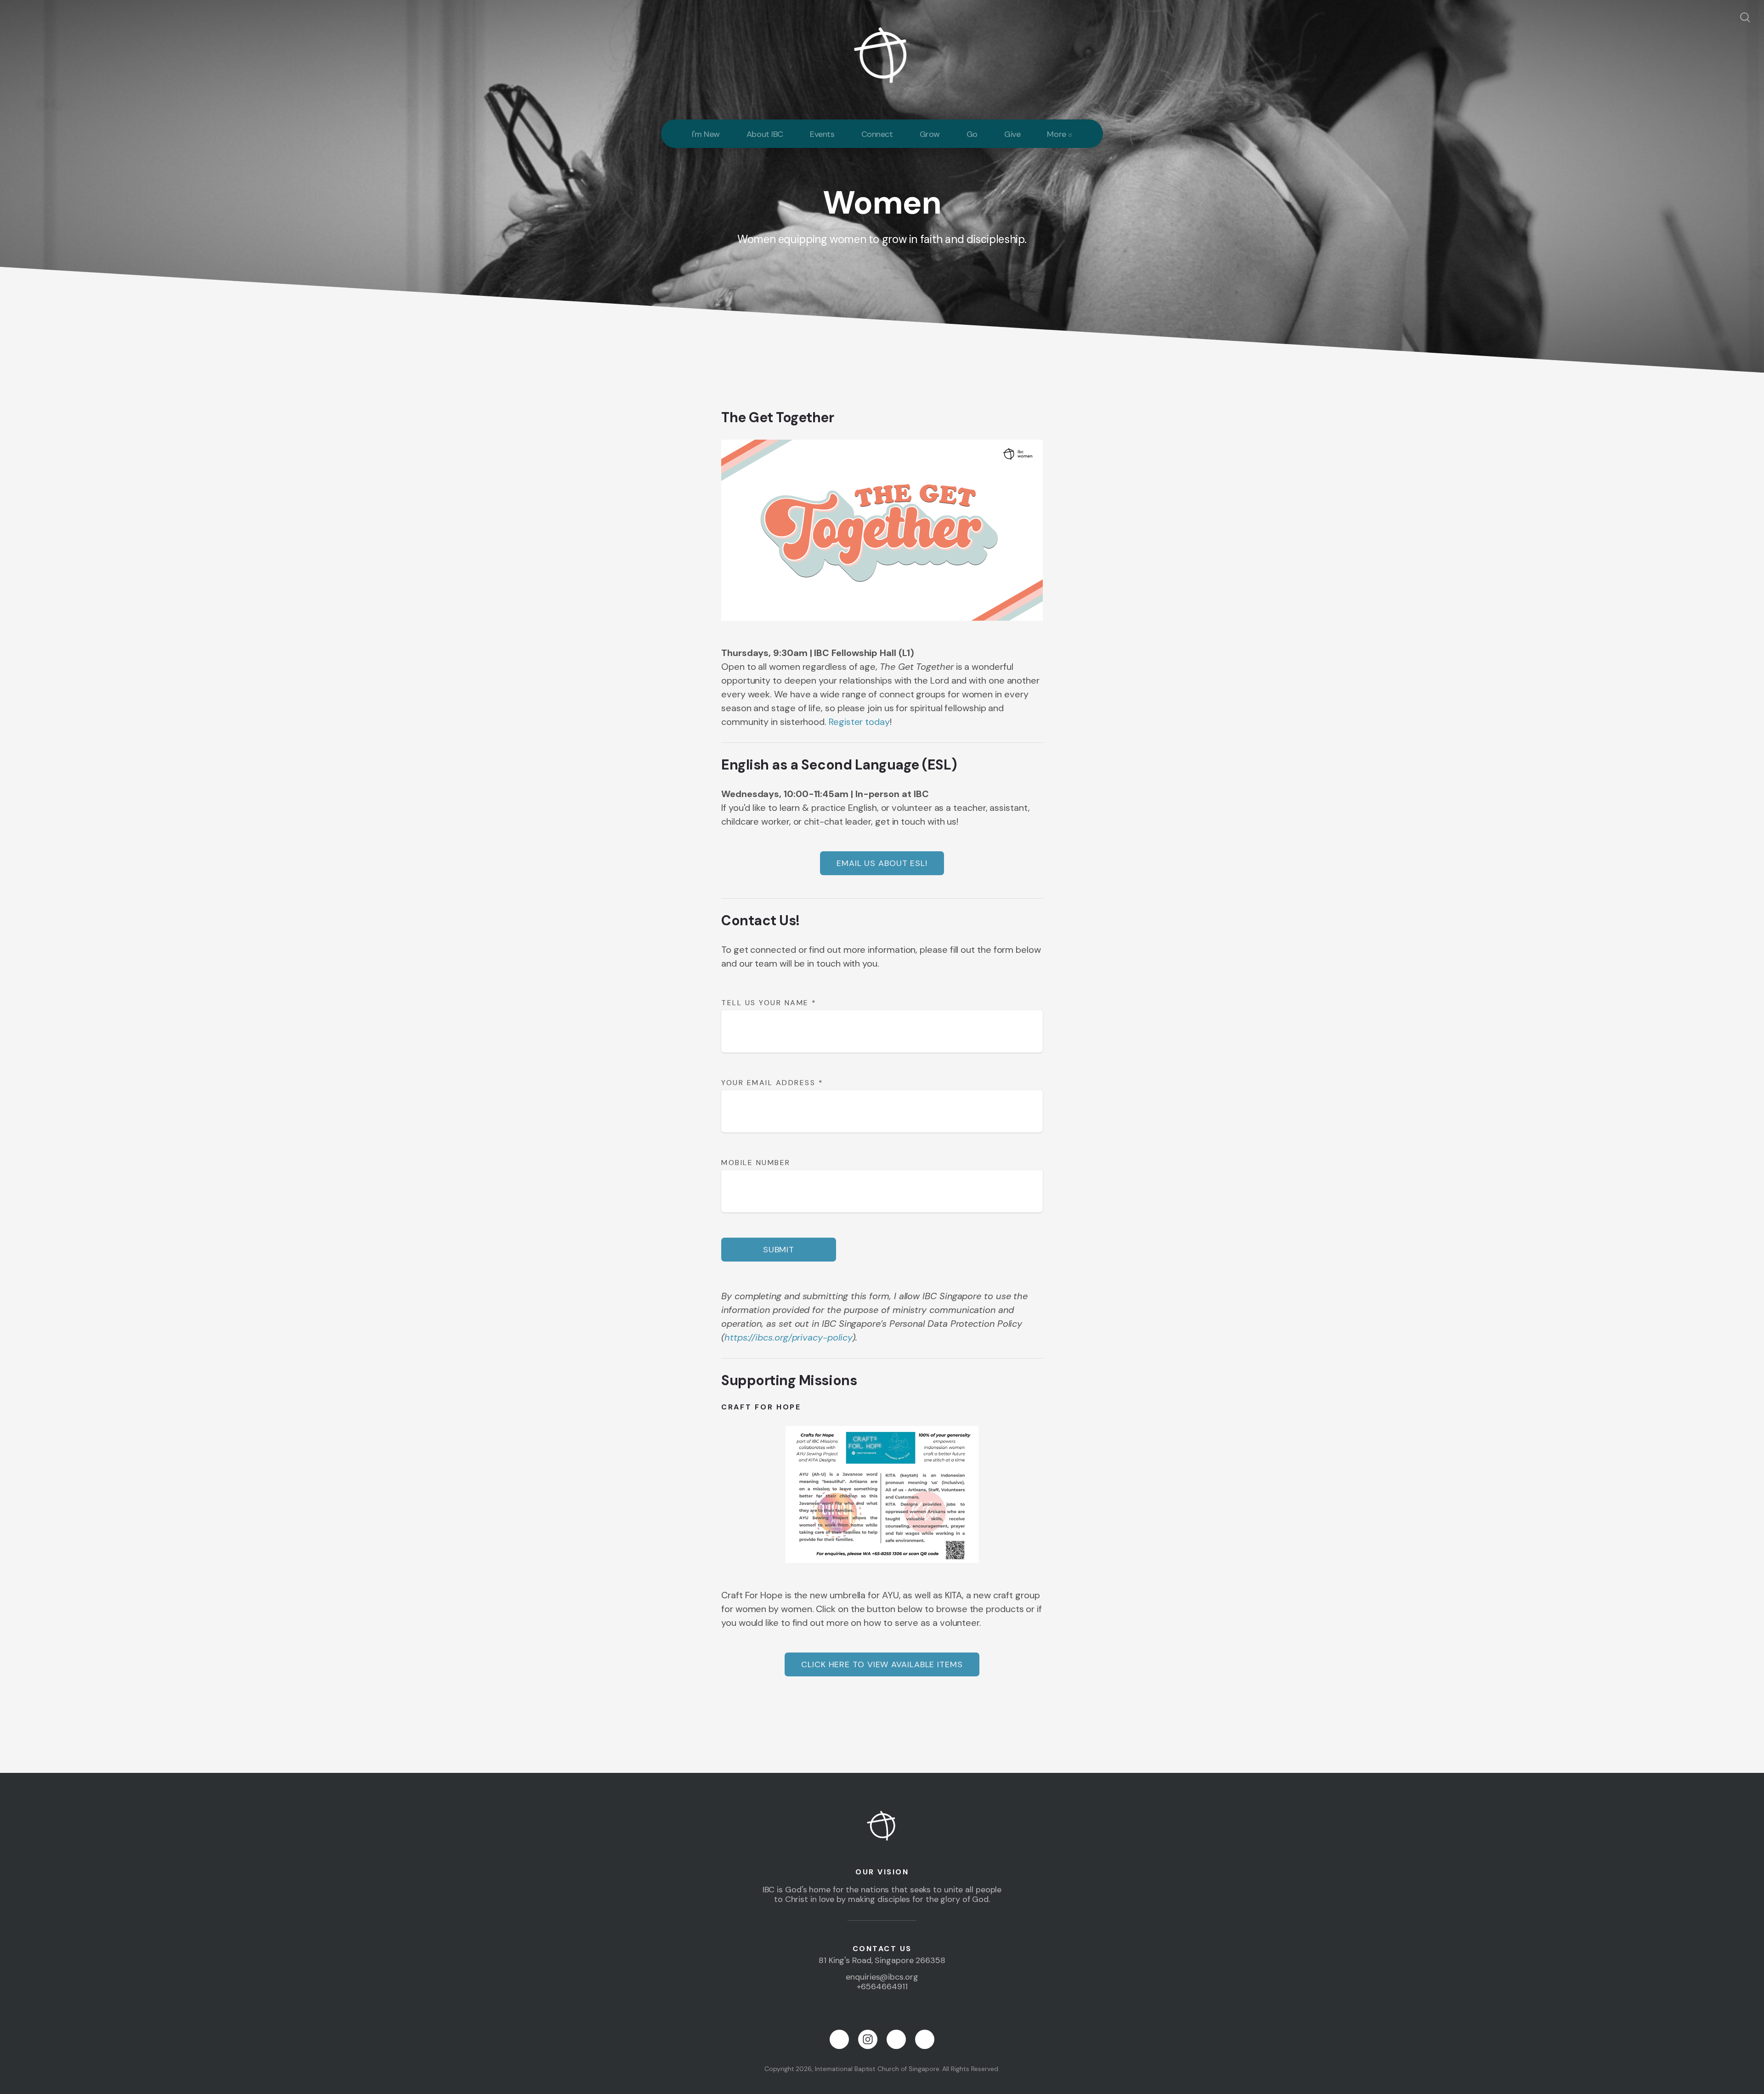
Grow (930, 134)
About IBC (765, 134)
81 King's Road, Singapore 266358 (882, 1960)
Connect (877, 134)
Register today (859, 722)
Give (1012, 134)
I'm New (706, 134)
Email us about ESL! (882, 863)
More (1057, 134)
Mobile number (756, 1163)
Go (972, 134)
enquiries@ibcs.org (882, 1977)
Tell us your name (769, 1003)
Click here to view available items (882, 1664)
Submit (779, 1250)
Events (822, 134)
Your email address (772, 1083)
